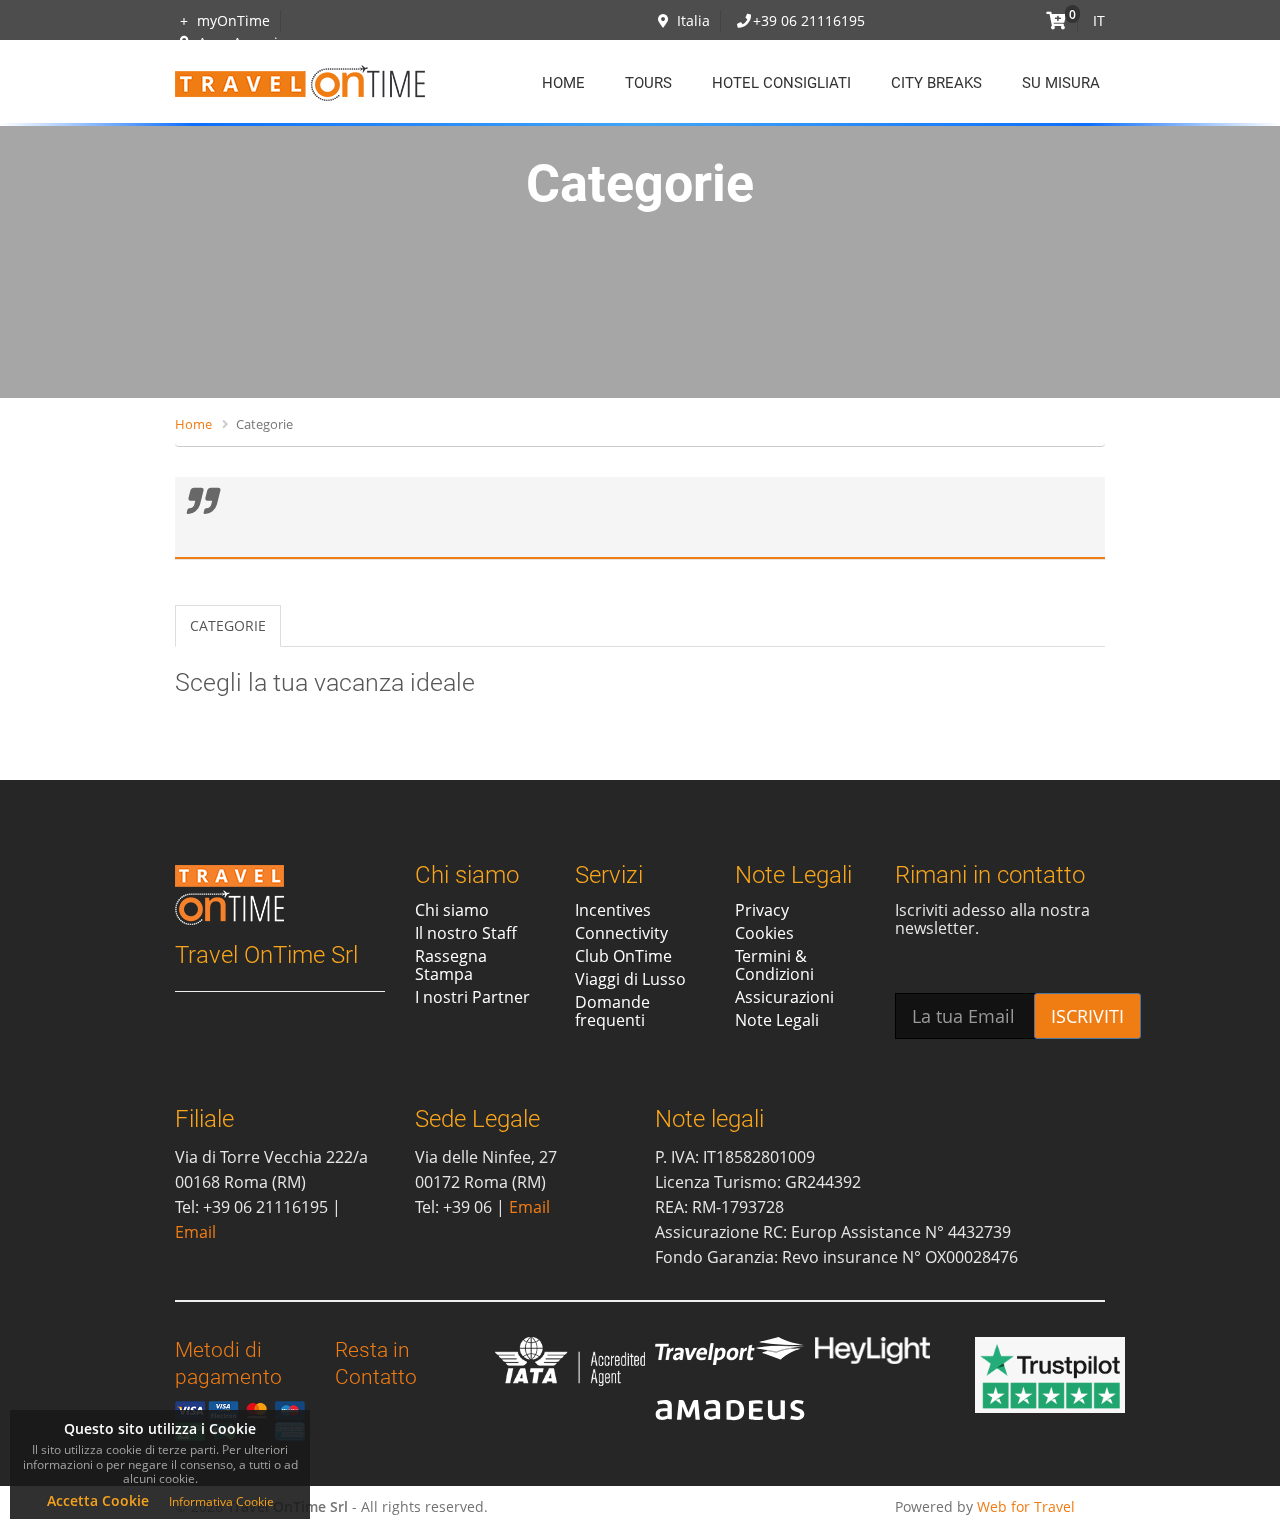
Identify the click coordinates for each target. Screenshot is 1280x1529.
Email (195, 1232)
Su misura (1061, 83)
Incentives (613, 910)
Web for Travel (1026, 1506)
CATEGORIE (228, 625)
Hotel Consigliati (781, 83)
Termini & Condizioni (774, 965)
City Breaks (936, 83)
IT (1099, 20)
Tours (648, 83)
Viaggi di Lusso (630, 979)
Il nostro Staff (466, 933)
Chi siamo (452, 910)
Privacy (762, 910)
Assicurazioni (784, 997)
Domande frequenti (612, 1011)
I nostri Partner (472, 997)
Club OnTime (623, 956)
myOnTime (231, 20)
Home (563, 83)
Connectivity (621, 933)
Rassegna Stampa (451, 965)
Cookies (764, 933)
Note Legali (777, 1020)
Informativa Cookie (221, 1501)
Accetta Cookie (98, 1500)
